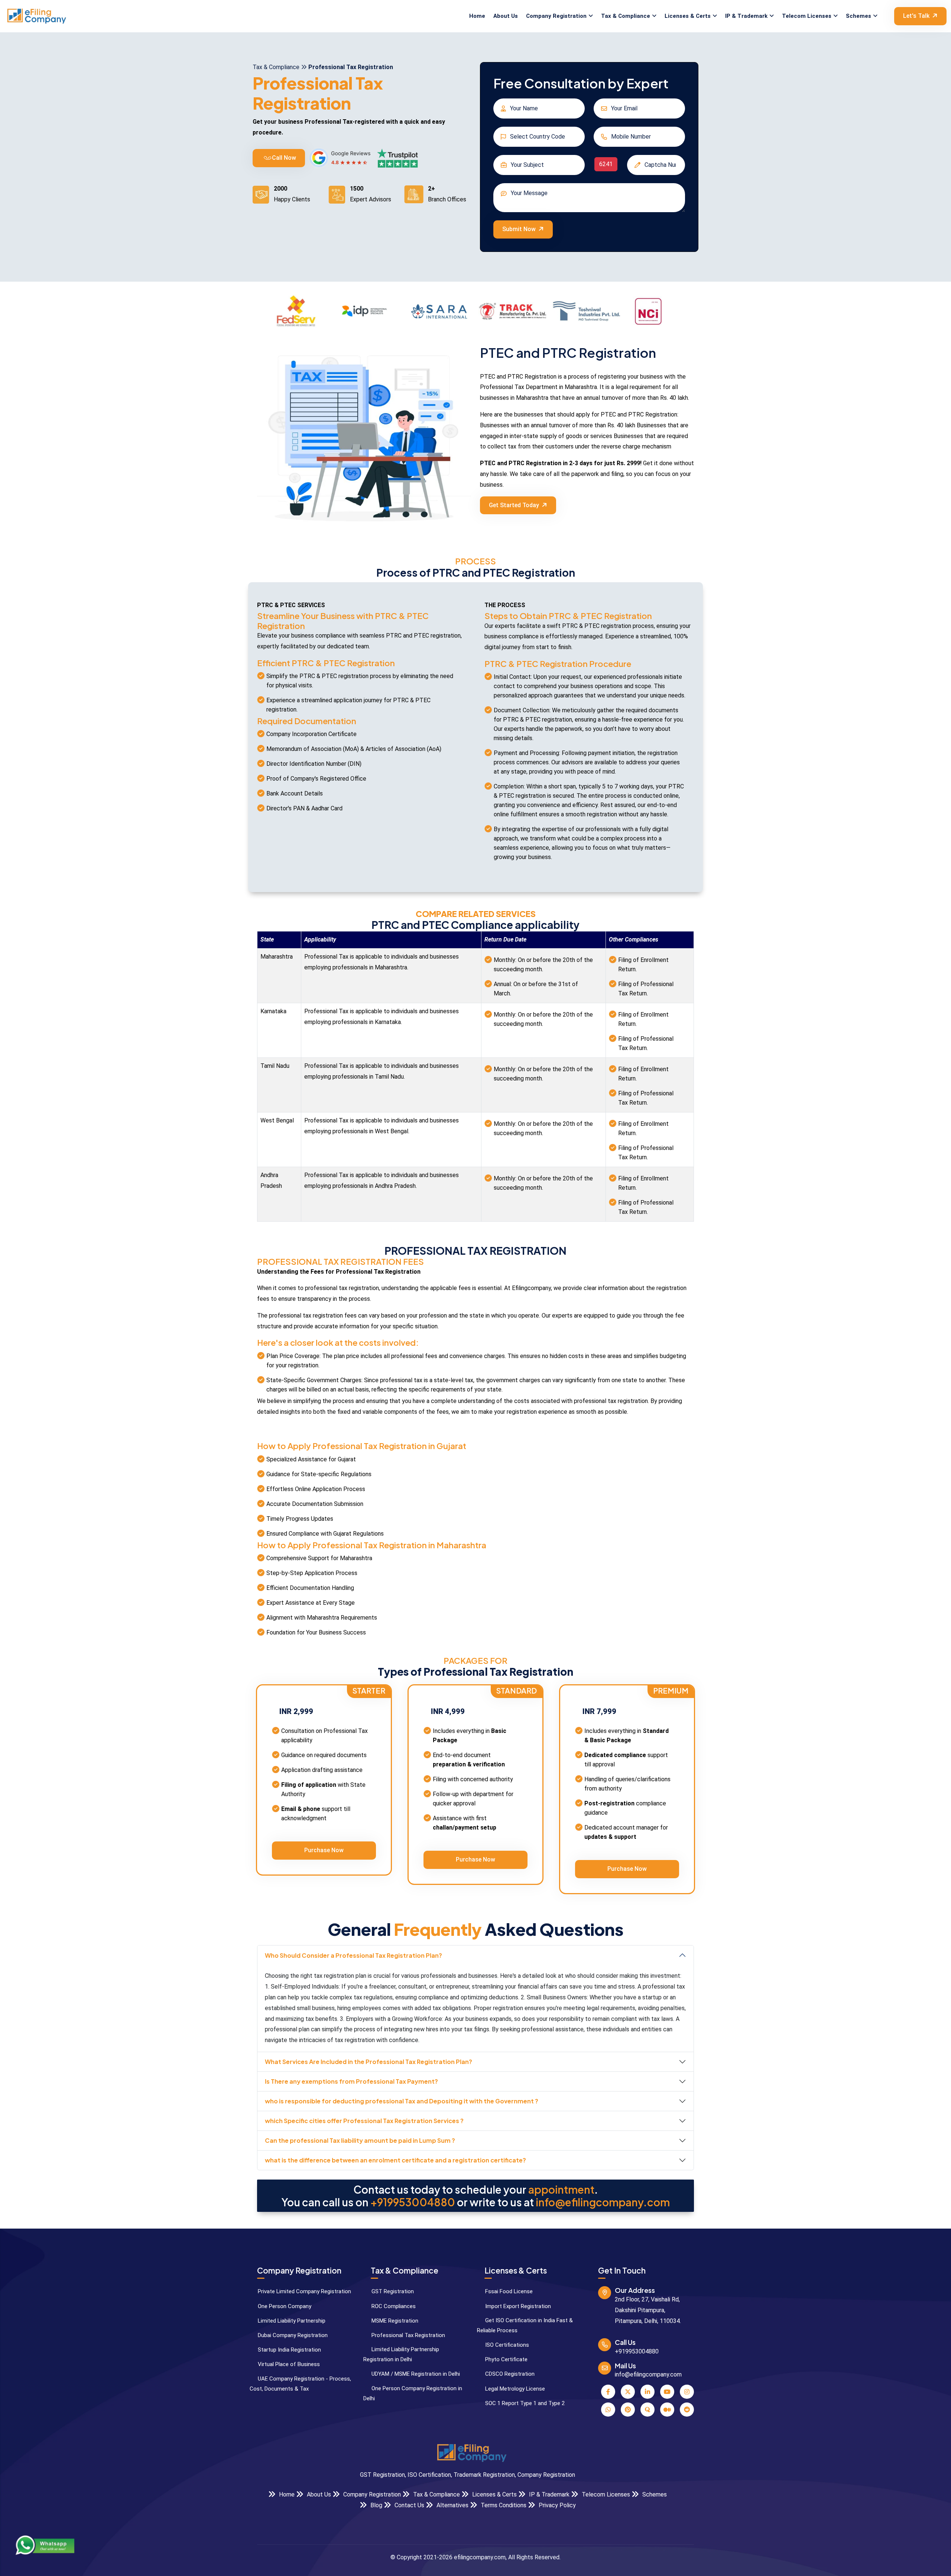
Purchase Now (324, 1850)
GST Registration (392, 2291)
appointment (561, 2190)
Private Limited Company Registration (304, 2291)
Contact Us (409, 2505)
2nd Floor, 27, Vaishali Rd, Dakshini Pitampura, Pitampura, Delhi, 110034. (648, 2310)
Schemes (859, 16)
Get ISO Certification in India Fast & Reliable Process (525, 2325)
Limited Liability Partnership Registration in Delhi (401, 2354)
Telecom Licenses (807, 16)
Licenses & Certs (688, 16)
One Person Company (284, 2306)
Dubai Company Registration (292, 2335)
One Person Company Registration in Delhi (413, 2393)
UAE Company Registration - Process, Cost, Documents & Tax (300, 2384)
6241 (606, 164)
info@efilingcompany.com (603, 2202)
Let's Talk (916, 16)
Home (477, 16)
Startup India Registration (289, 2350)
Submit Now (519, 229)
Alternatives (452, 2505)
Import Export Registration (517, 2306)
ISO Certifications (506, 2345)
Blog (376, 2505)
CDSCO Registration (509, 2374)
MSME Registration (394, 2321)
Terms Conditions (503, 2505)
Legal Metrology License (514, 2389)
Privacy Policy (556, 2505)
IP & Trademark (746, 16)
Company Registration (556, 16)
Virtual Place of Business (288, 2364)
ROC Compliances (393, 2306)
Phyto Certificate (506, 2359)
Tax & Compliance (626, 16)
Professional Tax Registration (408, 2335)
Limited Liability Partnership (291, 2321)
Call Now (283, 158)
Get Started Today (514, 505)
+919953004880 (413, 2202)
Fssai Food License (508, 2291)
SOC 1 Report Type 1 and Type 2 (524, 2403)
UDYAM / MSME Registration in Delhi (415, 2374)
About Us (506, 16)
